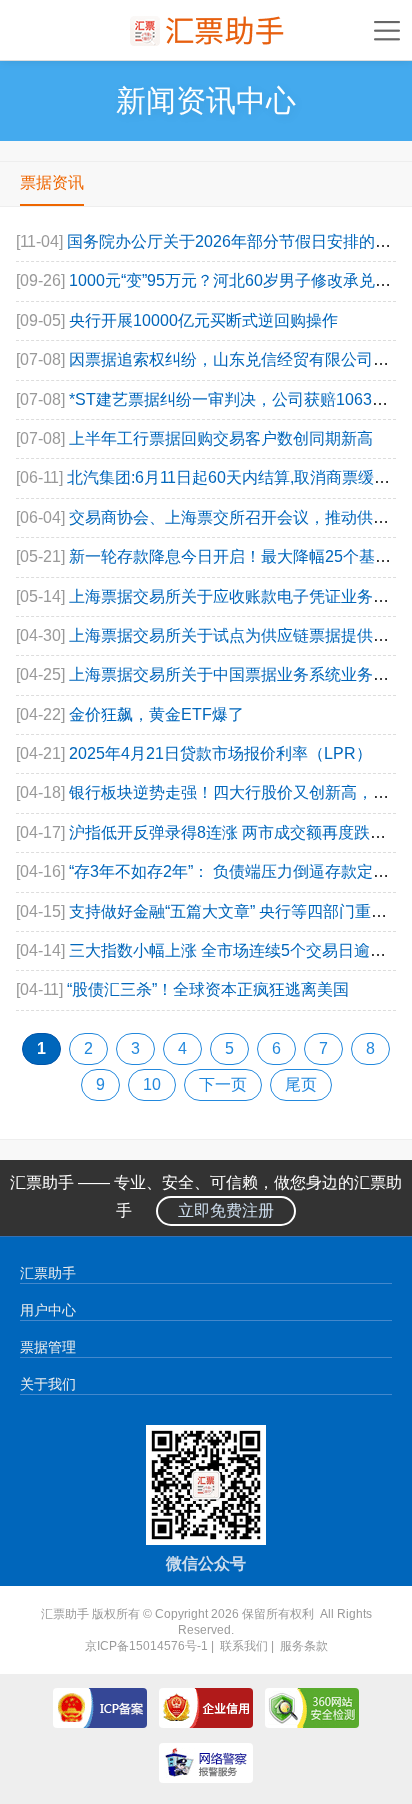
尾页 (301, 1084)
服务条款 (304, 1646)
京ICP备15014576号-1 (146, 1646)
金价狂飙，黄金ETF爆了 (156, 714)
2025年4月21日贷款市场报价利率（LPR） (220, 753)
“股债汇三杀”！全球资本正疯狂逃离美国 (208, 989)
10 (152, 1084)
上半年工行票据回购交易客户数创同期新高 (221, 438)
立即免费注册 (226, 1210)
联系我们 (244, 1646)
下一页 (223, 1084)
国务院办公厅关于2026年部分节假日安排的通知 (237, 241)
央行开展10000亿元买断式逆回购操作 (203, 320)
